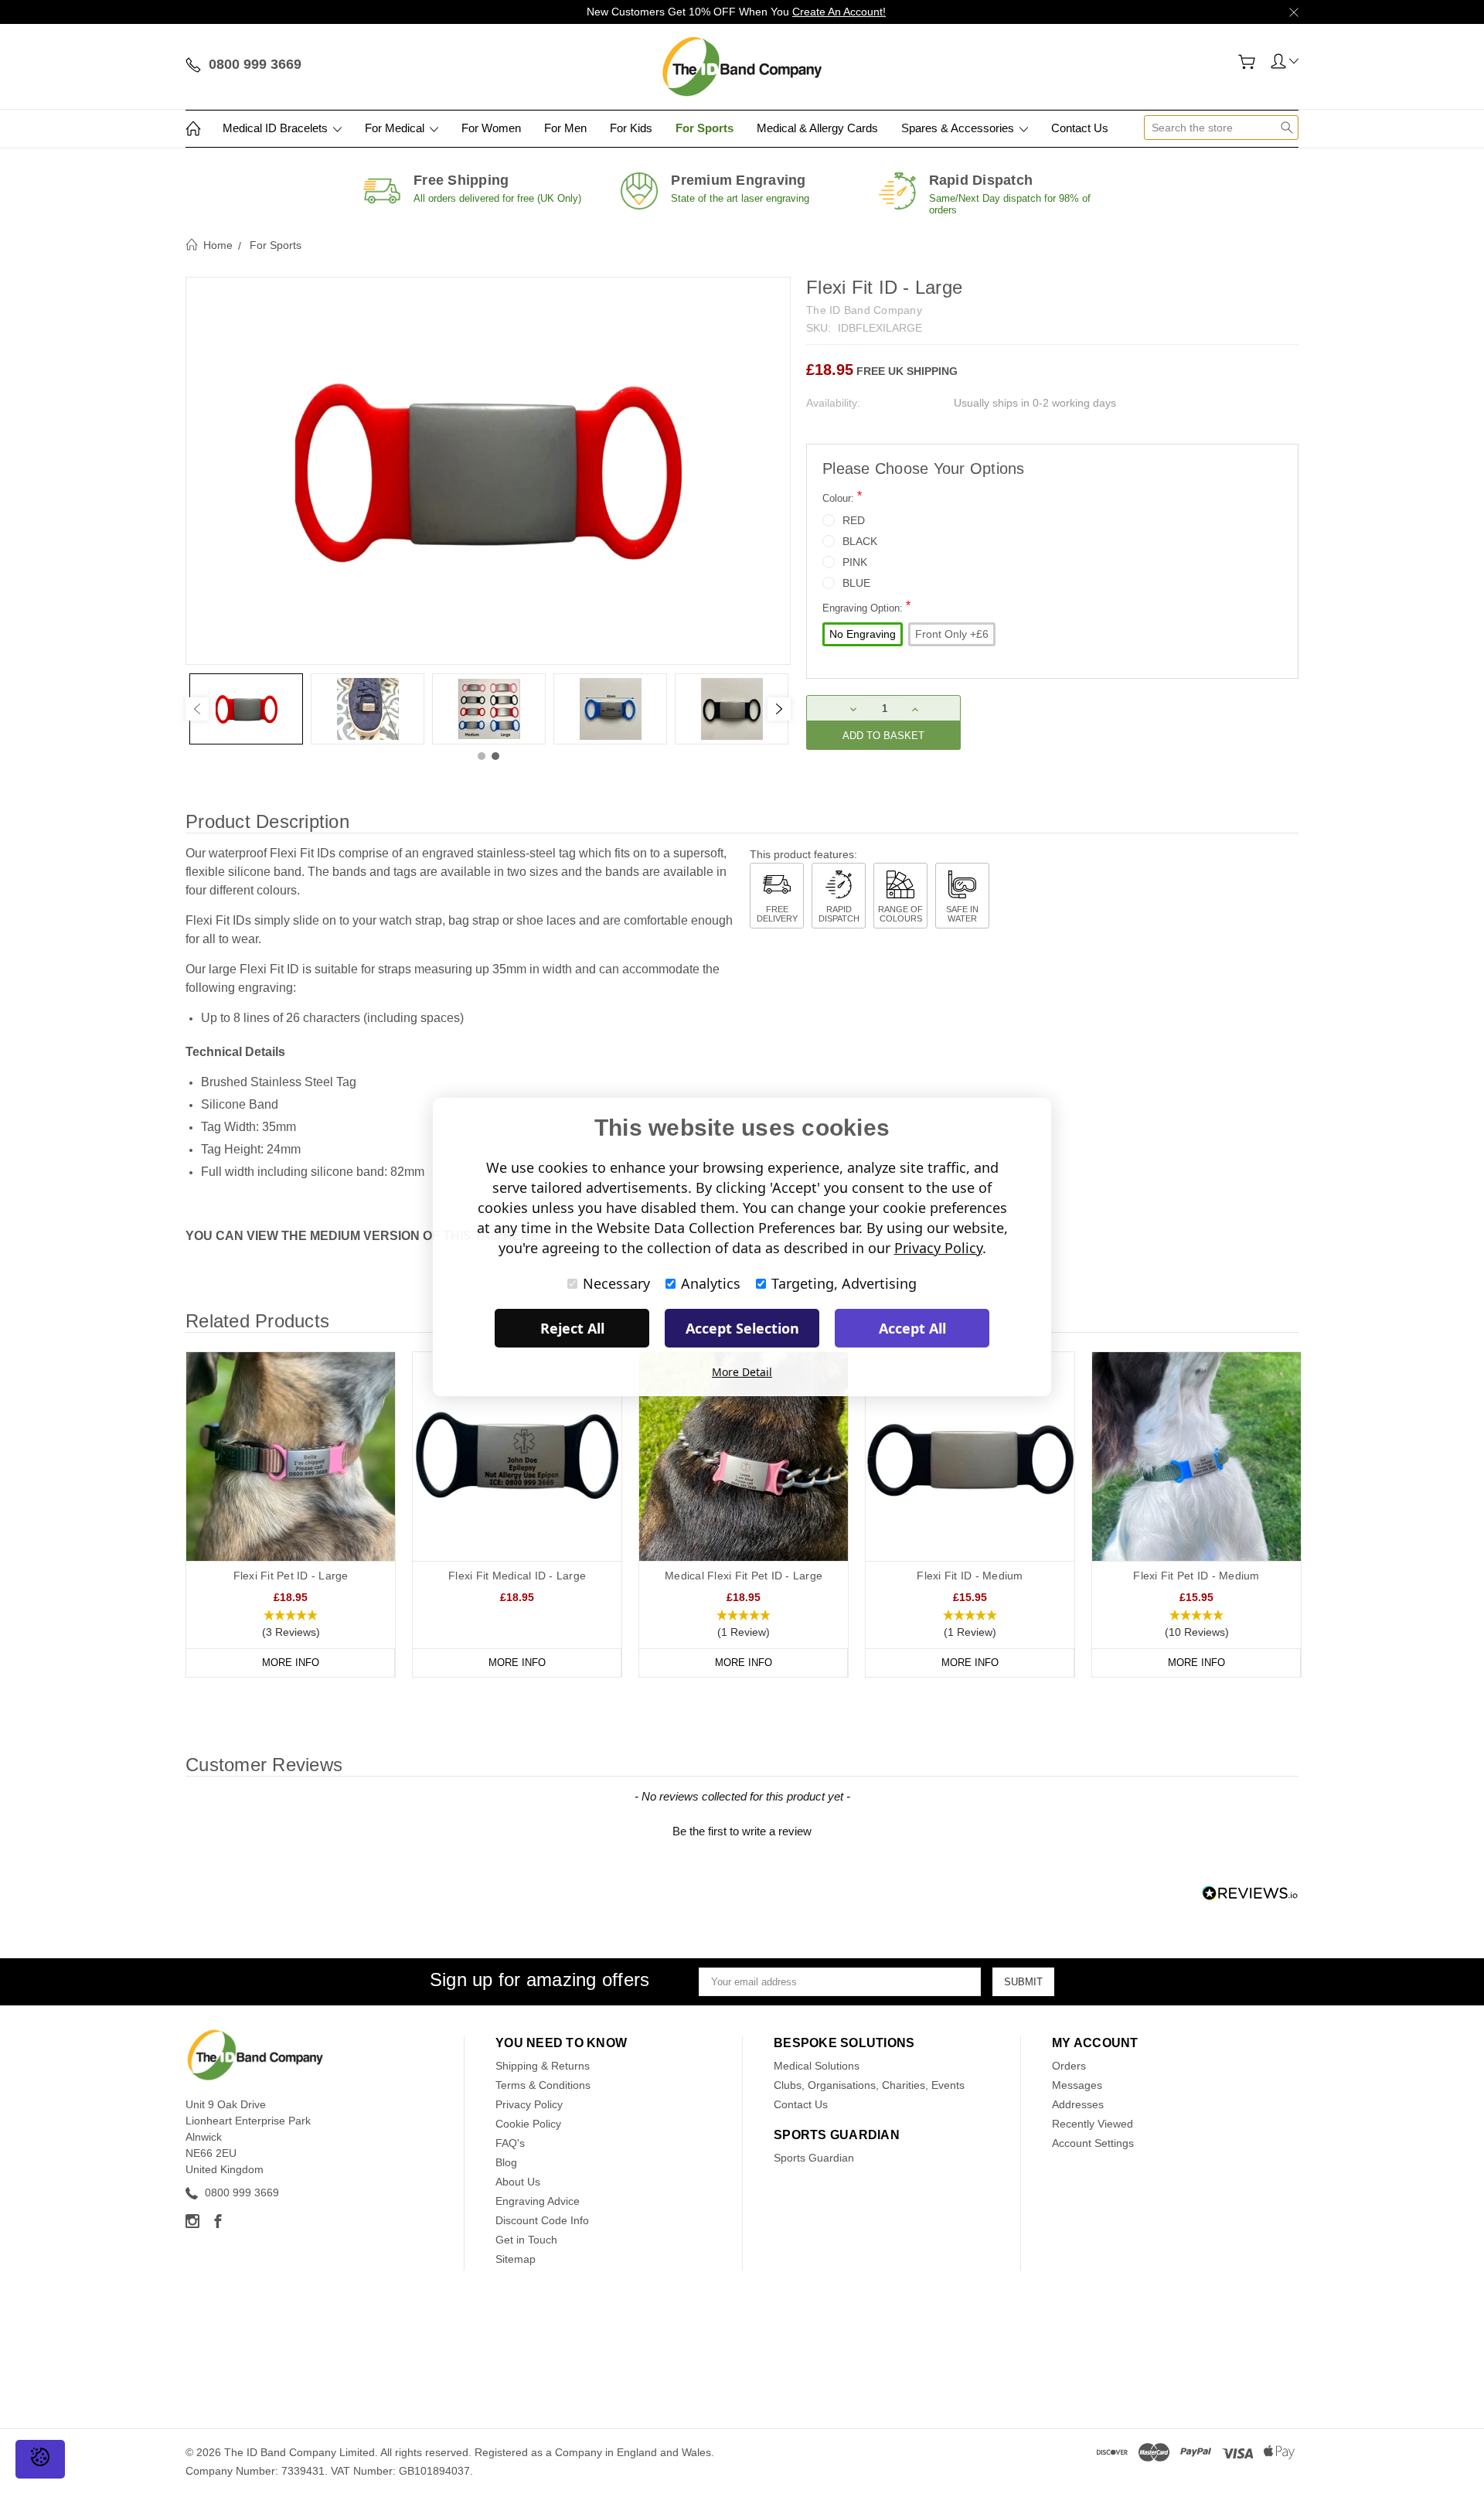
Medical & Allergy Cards (817, 128)
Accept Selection (742, 1328)
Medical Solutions (817, 2066)
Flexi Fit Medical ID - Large (517, 1576)
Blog (506, 2162)
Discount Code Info (542, 2220)
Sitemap (516, 2259)
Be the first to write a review (742, 1831)
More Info (291, 1663)
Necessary (616, 1283)
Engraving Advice (538, 2201)
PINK (855, 562)
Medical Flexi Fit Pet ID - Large (744, 1576)
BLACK (860, 541)
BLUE (856, 583)
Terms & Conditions (543, 2085)
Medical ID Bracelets (277, 128)
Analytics (711, 1283)
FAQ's (510, 2143)
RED (854, 520)
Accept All (912, 1328)
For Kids (631, 128)
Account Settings (1093, 2143)
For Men (565, 128)
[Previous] (197, 709)
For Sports (705, 128)
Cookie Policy (528, 2124)
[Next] (779, 709)
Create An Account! (839, 12)
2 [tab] (495, 756)
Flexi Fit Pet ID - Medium (1196, 1576)
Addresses (1078, 2104)
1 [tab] (482, 756)
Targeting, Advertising (844, 1283)
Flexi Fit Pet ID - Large (291, 1576)
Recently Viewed (1093, 2124)
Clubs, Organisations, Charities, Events (869, 2085)
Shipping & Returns (543, 2066)
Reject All (572, 1328)
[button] (291, 1624)
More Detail (742, 1372)
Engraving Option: (866, 606)
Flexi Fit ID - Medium (970, 1576)
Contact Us (1080, 128)
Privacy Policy (529, 2104)
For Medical (396, 128)
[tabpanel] (246, 709)
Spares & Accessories (959, 128)
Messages (1077, 2085)
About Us (518, 2182)
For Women (491, 128)
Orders (1069, 2066)
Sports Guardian (814, 2158)
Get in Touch (526, 2240)
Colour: (842, 497)
